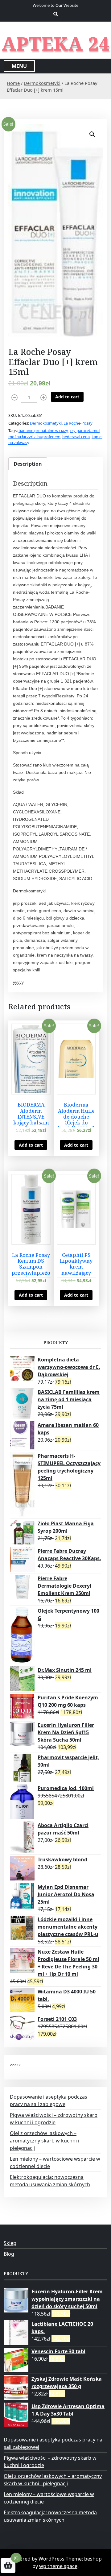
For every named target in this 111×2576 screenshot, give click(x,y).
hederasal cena (76, 437)
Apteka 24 (56, 44)
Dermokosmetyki (42, 83)
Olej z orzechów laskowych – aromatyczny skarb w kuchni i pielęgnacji (45, 2141)
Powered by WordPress (37, 2559)
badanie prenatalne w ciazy (43, 430)
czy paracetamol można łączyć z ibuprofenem (54, 434)
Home (13, 83)
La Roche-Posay (78, 423)
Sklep (10, 2243)
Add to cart (67, 397)
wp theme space (58, 2566)
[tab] (28, 464)
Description (28, 464)
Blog (9, 2254)
